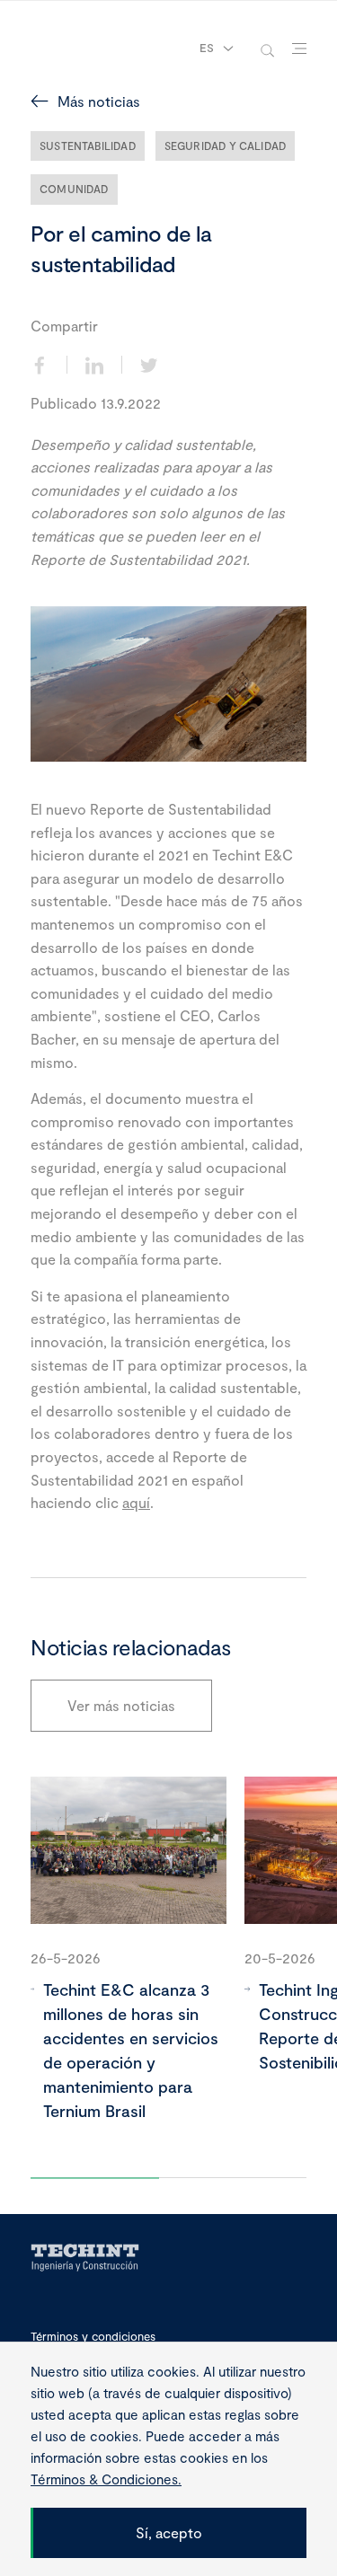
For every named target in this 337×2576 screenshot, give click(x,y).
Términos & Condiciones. (106, 2479)
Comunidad (74, 189)
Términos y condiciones (93, 2337)
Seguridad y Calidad (225, 146)
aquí (136, 1502)
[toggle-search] (267, 49)
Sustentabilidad (88, 146)
